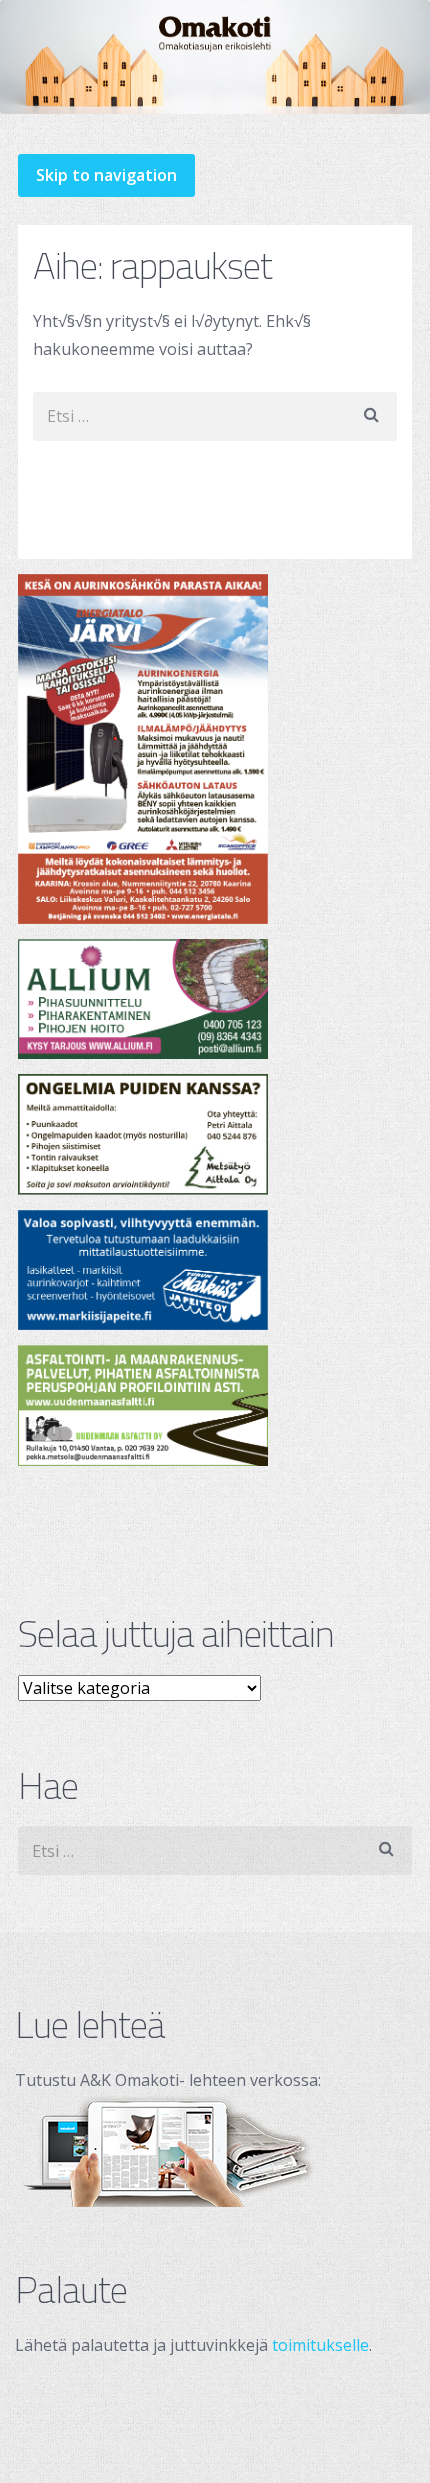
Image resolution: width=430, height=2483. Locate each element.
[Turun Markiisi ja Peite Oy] (215, 1270)
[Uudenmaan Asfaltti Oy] (215, 1405)
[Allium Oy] (215, 999)
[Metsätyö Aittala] (215, 1134)
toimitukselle (320, 2345)
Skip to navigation (106, 175)
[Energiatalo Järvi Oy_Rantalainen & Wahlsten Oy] (215, 749)
